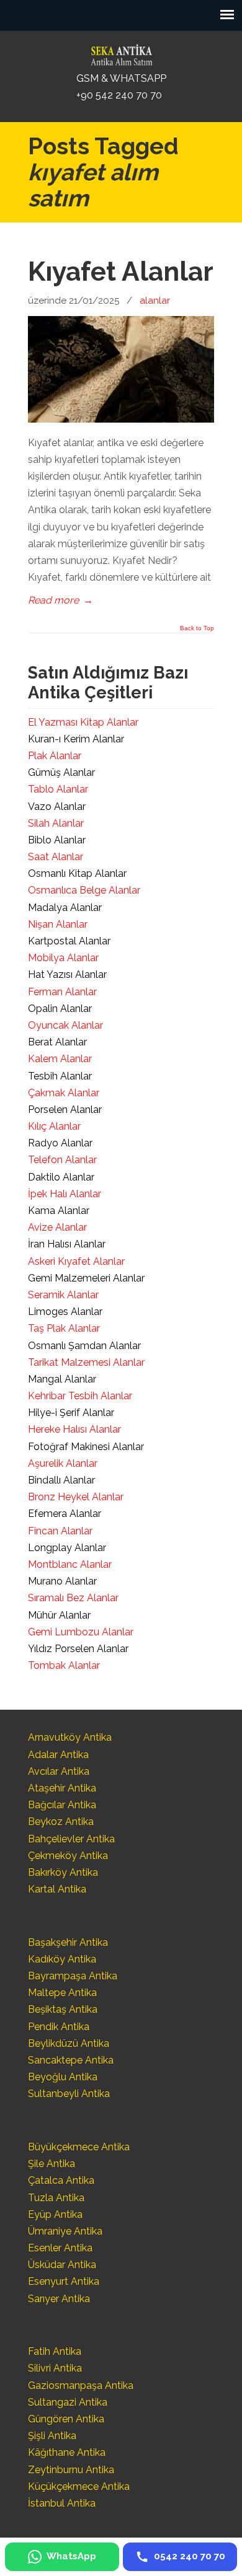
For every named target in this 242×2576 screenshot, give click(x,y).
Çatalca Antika (61, 2180)
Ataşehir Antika (62, 1788)
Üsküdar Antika (62, 2265)
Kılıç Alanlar (54, 1126)
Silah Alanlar (56, 823)
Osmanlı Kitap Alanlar (77, 873)
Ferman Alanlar (62, 992)
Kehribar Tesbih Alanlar (80, 1396)
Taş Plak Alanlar (64, 1328)
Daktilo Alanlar (61, 1177)
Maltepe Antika (62, 1993)
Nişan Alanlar (58, 924)
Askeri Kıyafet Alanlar (76, 1261)
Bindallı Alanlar (61, 1480)
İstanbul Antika (62, 2503)
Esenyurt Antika (64, 2281)
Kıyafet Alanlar (121, 271)
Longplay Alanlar (67, 1548)
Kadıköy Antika (62, 1959)
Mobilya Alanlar (63, 958)
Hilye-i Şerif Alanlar (71, 1413)
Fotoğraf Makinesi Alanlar (86, 1447)
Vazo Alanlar (57, 807)
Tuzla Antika (56, 2198)
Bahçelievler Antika (71, 1839)
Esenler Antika (60, 2248)
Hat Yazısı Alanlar (67, 974)
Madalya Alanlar (65, 908)
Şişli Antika (52, 2436)
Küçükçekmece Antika (79, 2486)
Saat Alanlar (56, 857)
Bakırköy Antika (63, 1872)
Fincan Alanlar (60, 1531)
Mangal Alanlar (62, 1379)
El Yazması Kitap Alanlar (83, 722)
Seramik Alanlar (63, 1295)
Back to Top (197, 628)
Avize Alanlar (57, 1227)
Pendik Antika (59, 2027)
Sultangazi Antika (68, 2402)
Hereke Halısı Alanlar (74, 1429)
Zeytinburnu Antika (71, 2470)
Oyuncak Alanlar (65, 1025)
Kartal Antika (57, 1889)
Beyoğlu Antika (63, 2077)
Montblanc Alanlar (70, 1564)
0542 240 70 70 (121, 52)
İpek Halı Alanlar (65, 1194)
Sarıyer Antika (59, 2299)
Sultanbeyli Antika (69, 2094)
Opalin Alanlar (60, 1009)
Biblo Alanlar (57, 840)
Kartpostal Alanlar (69, 941)
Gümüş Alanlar (61, 772)
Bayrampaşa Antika (73, 1976)
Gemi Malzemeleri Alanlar (86, 1278)
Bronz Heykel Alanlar (76, 1497)
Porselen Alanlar (65, 1110)
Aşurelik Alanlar (63, 1463)
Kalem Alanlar (60, 1059)
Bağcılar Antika (62, 1805)
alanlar (155, 301)
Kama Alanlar (59, 1211)
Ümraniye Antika (65, 2231)
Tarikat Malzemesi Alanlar (86, 1362)
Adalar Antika (58, 1755)
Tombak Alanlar (64, 1665)
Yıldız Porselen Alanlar (78, 1649)
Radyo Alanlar (60, 1143)
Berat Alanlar (57, 1042)
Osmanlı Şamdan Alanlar (84, 1346)
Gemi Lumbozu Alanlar (81, 1632)
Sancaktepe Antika (71, 2060)
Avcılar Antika (59, 1771)
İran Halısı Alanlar (67, 1244)
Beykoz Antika (61, 1822)
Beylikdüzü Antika (69, 2043)
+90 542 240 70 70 (119, 95)
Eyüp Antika (55, 2214)
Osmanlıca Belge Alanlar (84, 890)
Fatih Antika (55, 2351)
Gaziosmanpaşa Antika (81, 2385)
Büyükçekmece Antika (79, 2147)
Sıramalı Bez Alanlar (73, 1598)
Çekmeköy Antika (68, 1856)
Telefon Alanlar (62, 1160)
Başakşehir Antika (68, 1942)
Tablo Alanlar (58, 789)
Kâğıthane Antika (67, 2452)
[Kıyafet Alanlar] (121, 419)
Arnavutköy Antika (70, 1737)
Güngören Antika (66, 2419)
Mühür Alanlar (59, 1615)
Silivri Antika (55, 2368)
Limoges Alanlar (65, 1312)
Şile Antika (52, 2164)
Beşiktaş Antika (63, 2009)
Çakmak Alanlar (64, 1093)
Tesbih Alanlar (60, 1076)
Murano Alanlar (62, 1581)
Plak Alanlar (55, 756)
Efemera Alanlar (65, 1514)
